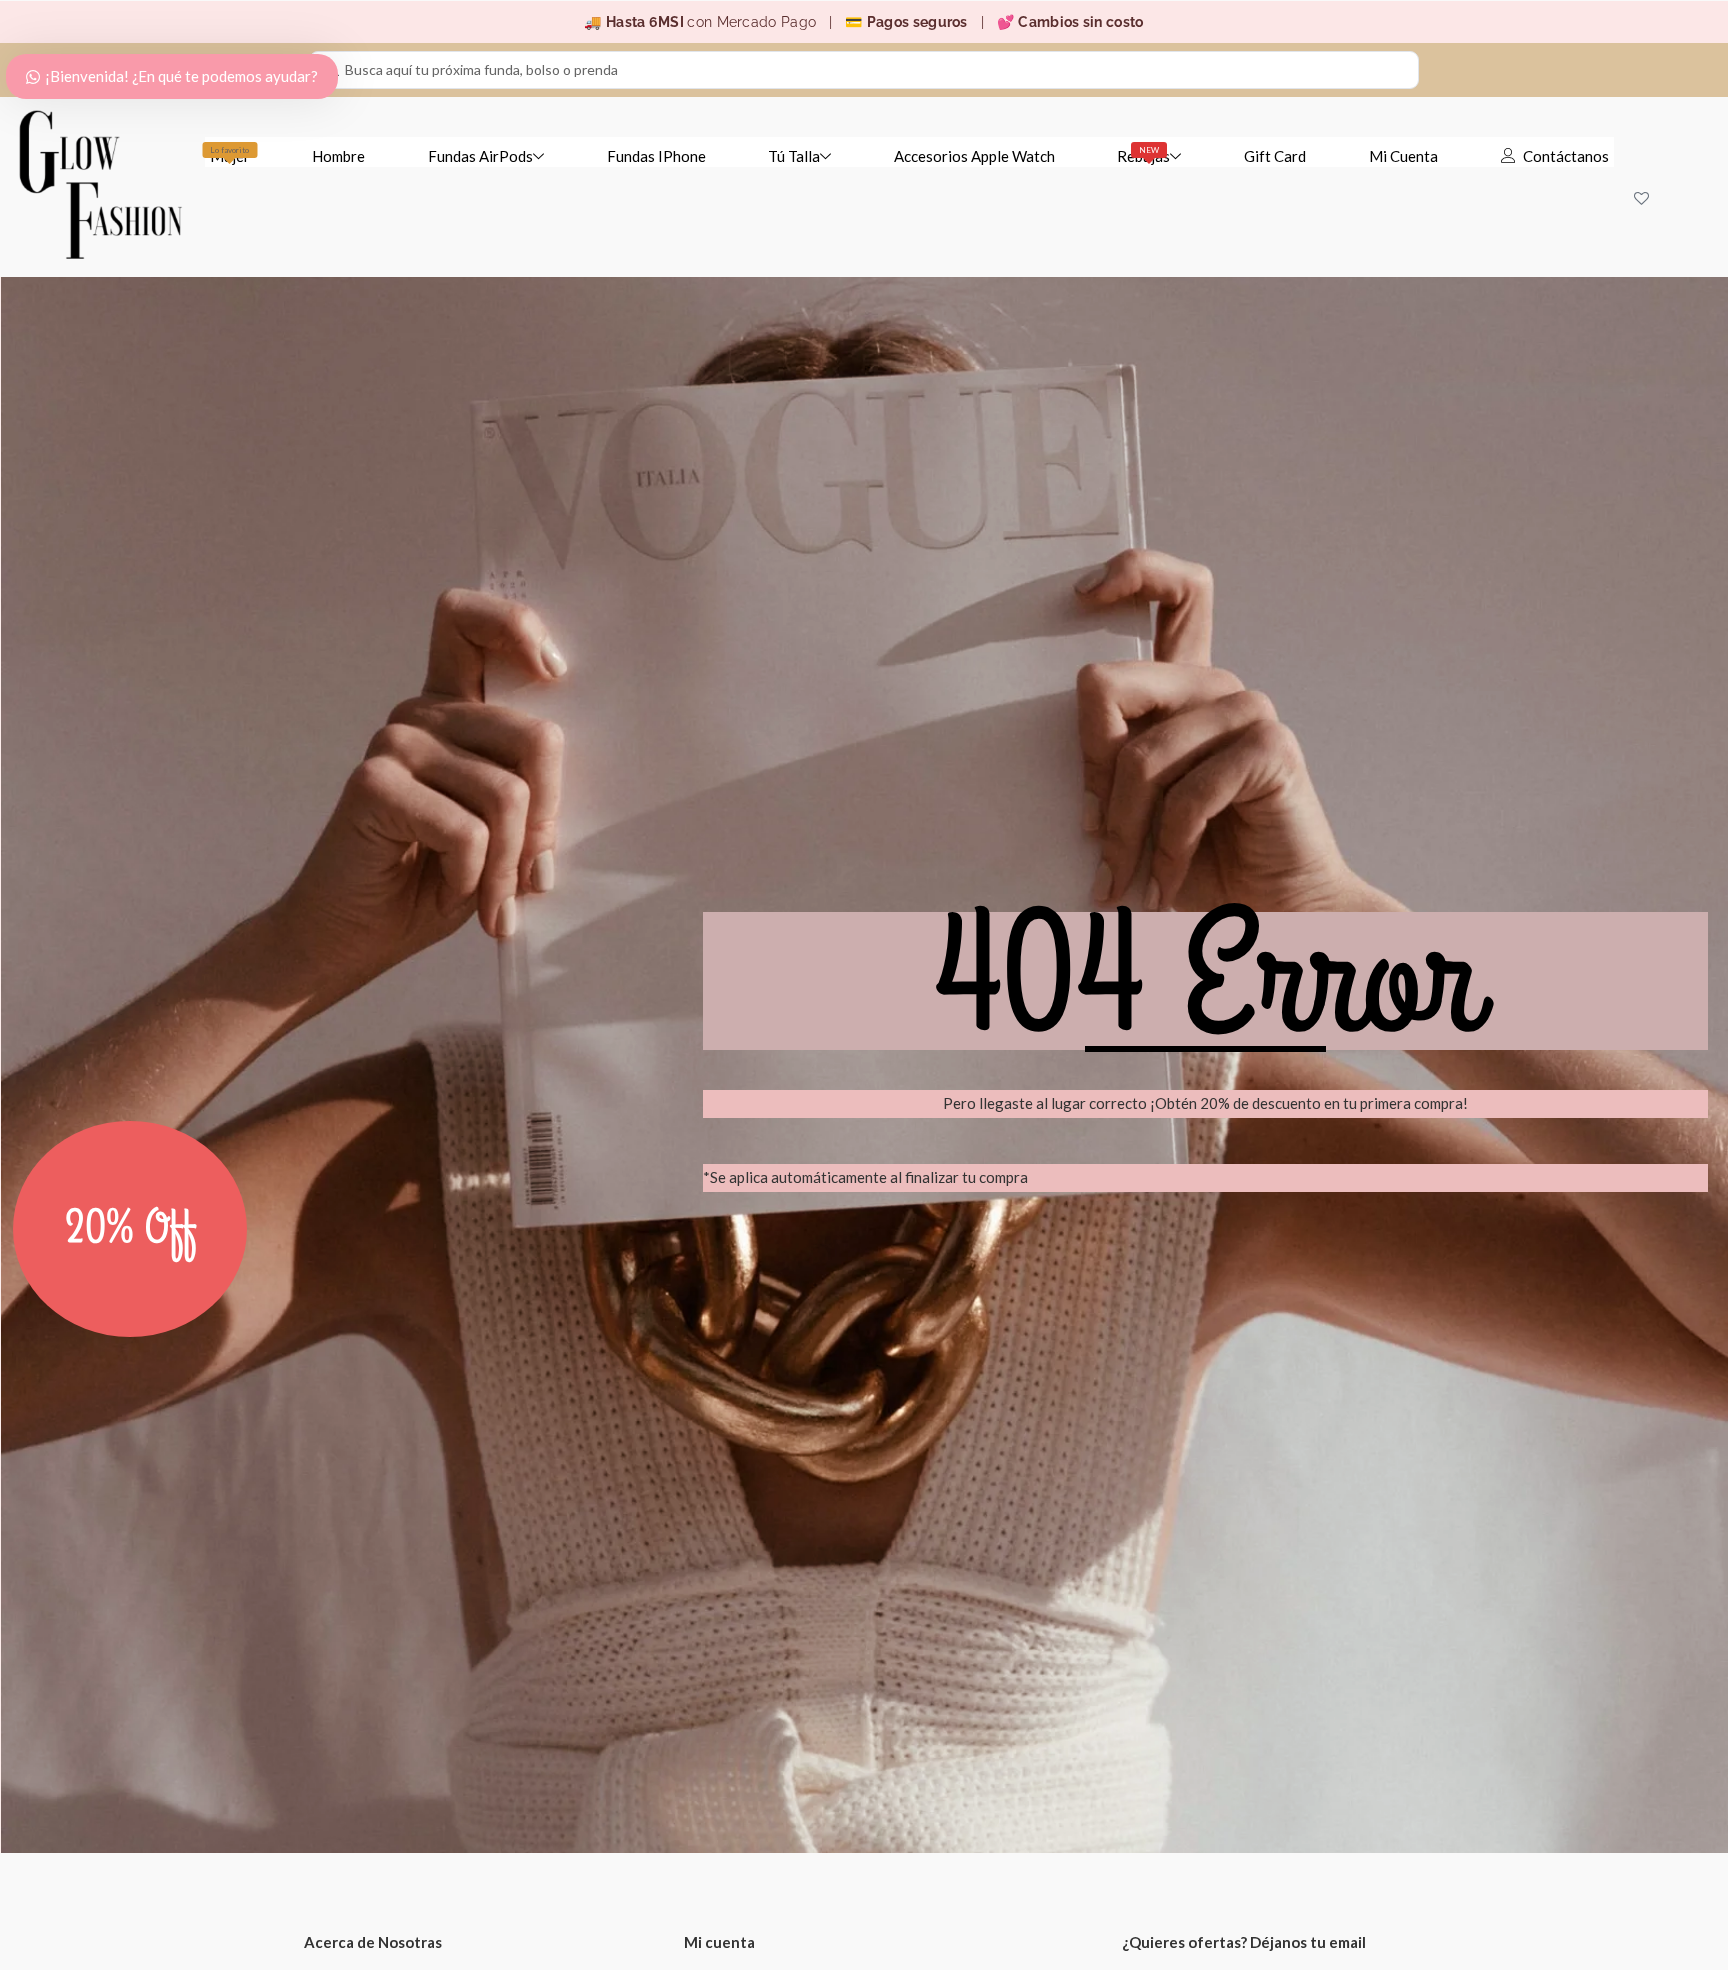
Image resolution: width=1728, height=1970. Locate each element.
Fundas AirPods (480, 156)
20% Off (130, 1229)
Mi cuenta (719, 1942)
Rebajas (1143, 155)
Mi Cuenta (1403, 156)
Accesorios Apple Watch (974, 156)
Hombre (338, 156)
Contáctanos (1566, 156)
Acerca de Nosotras (373, 1942)
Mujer (230, 155)
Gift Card (1275, 156)
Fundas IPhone (656, 156)
